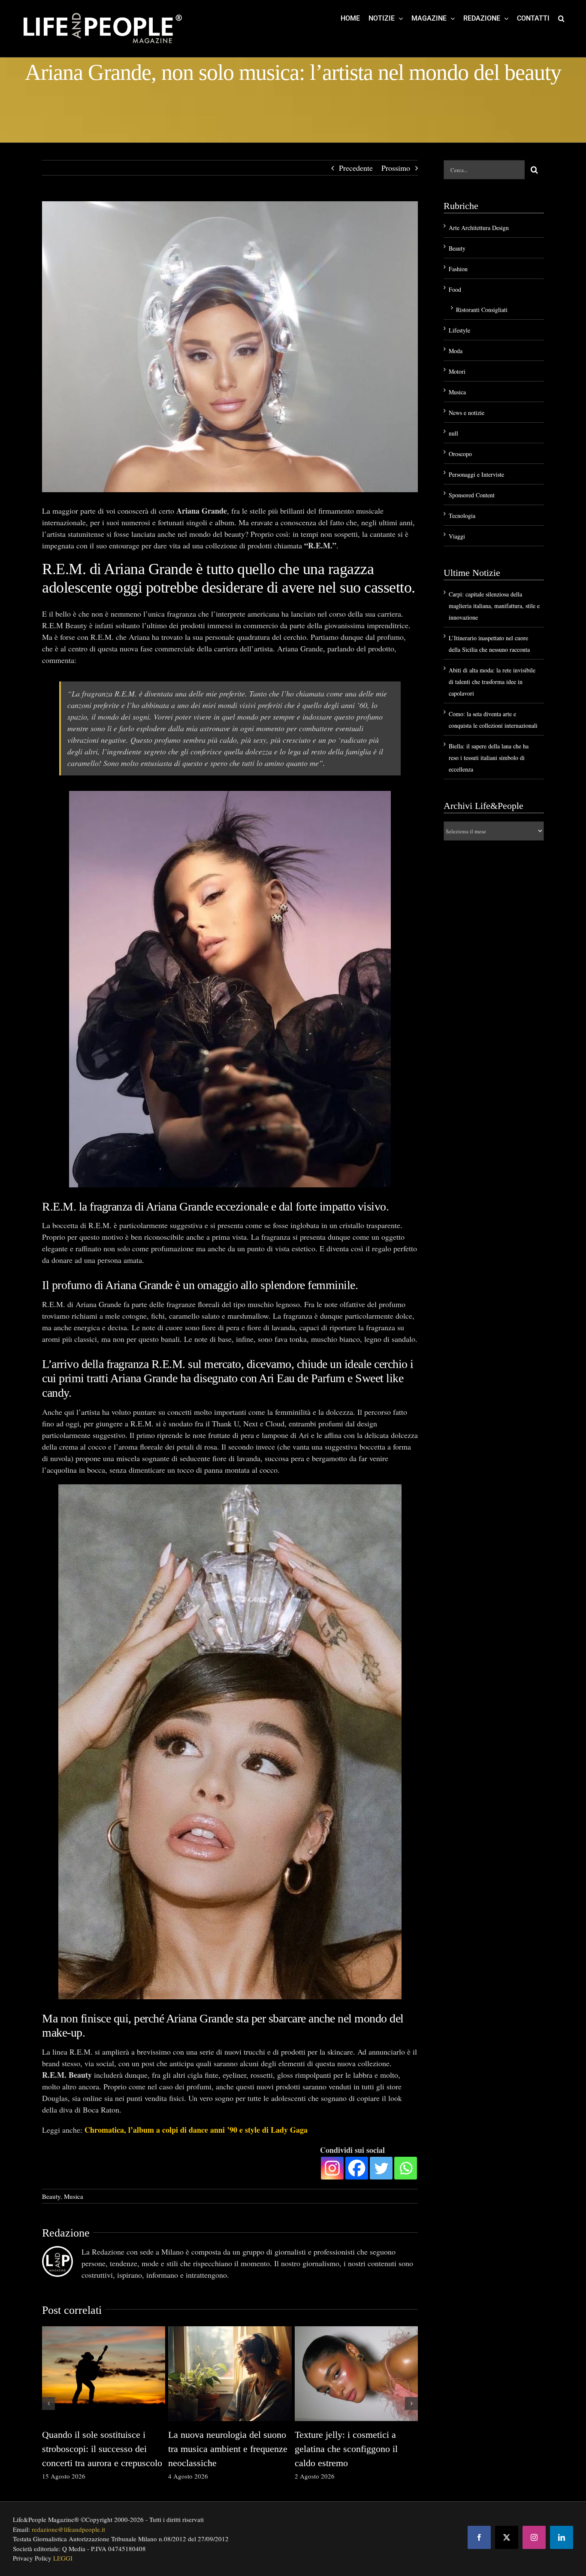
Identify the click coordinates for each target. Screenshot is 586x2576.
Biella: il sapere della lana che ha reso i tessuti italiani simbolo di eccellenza (489, 758)
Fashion (458, 269)
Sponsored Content (472, 495)
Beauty (51, 2196)
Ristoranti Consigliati (482, 310)
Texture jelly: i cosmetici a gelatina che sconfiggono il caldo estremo (346, 2449)
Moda (456, 351)
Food (455, 289)
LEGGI (63, 2558)
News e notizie (467, 413)
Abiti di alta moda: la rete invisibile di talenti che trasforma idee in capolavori (492, 682)
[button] (561, 18)
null (453, 433)
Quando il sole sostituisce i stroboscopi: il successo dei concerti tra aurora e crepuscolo (102, 2449)
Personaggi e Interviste (476, 474)
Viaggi (457, 536)
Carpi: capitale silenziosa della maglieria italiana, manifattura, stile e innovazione (494, 606)
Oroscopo (460, 454)
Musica (74, 2196)
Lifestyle (459, 330)
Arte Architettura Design (479, 228)
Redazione (66, 2233)
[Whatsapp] (406, 2168)
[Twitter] (381, 2168)
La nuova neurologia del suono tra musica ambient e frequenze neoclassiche (228, 2449)
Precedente (356, 168)
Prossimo (396, 168)
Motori (457, 371)
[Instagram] (332, 2168)
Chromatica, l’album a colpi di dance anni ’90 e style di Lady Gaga (196, 2130)
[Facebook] (357, 2168)
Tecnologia (462, 516)
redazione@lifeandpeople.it (68, 2529)
